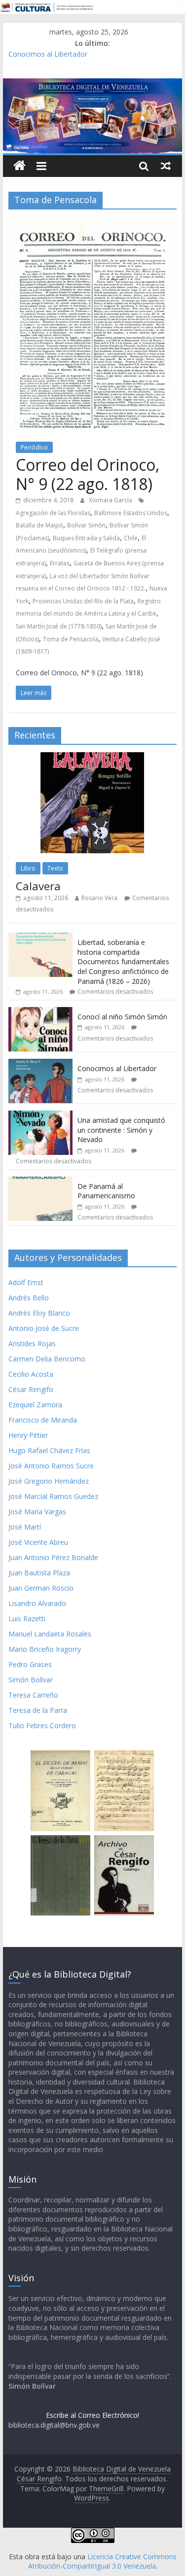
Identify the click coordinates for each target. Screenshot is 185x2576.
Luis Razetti (27, 1619)
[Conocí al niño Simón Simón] (40, 1012)
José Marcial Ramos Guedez (53, 1496)
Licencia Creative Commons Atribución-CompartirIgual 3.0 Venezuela (102, 2561)
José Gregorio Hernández (49, 1481)
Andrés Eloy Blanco (39, 1313)
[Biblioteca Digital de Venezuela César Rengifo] (93, 84)
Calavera (38, 886)
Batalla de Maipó (39, 525)
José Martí (25, 1527)
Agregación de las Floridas (53, 513)
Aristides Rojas (32, 1343)
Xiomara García (111, 500)
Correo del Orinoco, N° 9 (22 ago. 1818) (88, 474)
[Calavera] (92, 757)
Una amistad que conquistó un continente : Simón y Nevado (121, 1130)
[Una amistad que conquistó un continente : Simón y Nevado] (40, 1116)
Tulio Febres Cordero (42, 1725)
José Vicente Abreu (38, 1542)
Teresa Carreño (33, 1695)
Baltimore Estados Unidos (131, 513)
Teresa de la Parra (38, 1710)
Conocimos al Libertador (48, 54)
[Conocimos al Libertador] (40, 1064)
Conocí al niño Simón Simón (122, 1017)
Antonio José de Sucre (44, 1328)
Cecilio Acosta (31, 1374)
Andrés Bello (29, 1298)
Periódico (34, 447)
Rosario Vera (99, 898)
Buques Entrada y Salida (86, 538)
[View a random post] (166, 166)
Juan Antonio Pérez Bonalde (53, 1557)
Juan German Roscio (41, 1588)
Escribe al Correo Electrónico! (92, 2415)
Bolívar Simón (86, 525)
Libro (28, 868)
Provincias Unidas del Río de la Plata (83, 601)
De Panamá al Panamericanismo (106, 1191)
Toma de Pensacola (71, 639)
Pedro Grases (30, 1664)
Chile (131, 538)
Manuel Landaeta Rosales (50, 1634)
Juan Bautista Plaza (39, 1573)
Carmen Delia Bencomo (47, 1359)
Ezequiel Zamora (35, 1405)
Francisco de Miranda (43, 1420)
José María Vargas (37, 1512)
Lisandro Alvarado (37, 1603)
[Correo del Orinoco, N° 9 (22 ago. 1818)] (92, 223)
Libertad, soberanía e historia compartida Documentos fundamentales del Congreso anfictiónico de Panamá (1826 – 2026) (123, 961)
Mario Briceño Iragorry (45, 1649)
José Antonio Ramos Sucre (51, 1466)
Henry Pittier (28, 1435)
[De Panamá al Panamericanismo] (40, 1182)
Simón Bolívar (31, 1680)
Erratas (60, 563)
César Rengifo (31, 1389)
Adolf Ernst (26, 1282)
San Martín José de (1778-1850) (59, 626)
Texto (55, 868)
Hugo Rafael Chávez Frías (49, 1450)
